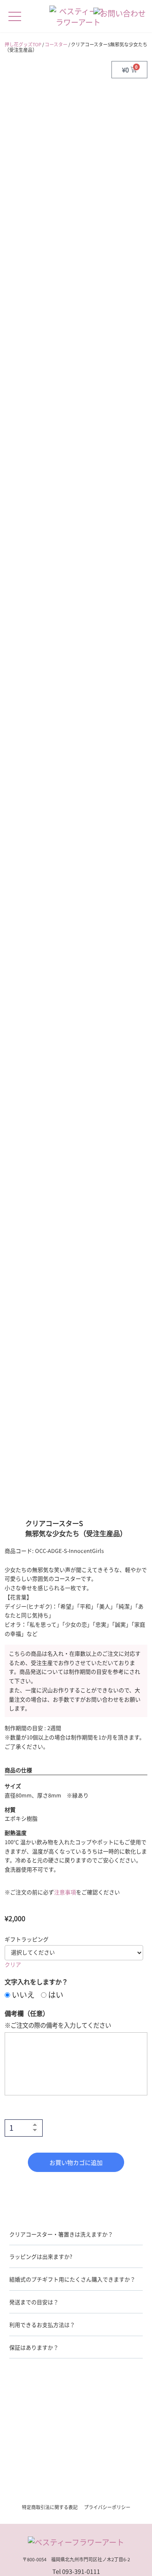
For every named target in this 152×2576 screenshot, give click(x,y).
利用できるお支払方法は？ (42, 2325)
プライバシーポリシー (107, 2507)
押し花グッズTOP (23, 44)
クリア (13, 1964)
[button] (76, 2237)
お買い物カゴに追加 (76, 2162)
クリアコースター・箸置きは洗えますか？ (61, 2234)
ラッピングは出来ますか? (41, 2256)
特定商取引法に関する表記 (50, 2507)
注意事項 (65, 1892)
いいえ (22, 1994)
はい (55, 1994)
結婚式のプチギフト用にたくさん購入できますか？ (72, 2279)
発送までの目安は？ (34, 2302)
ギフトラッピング (27, 1939)
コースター (56, 44)
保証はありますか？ (34, 2347)
